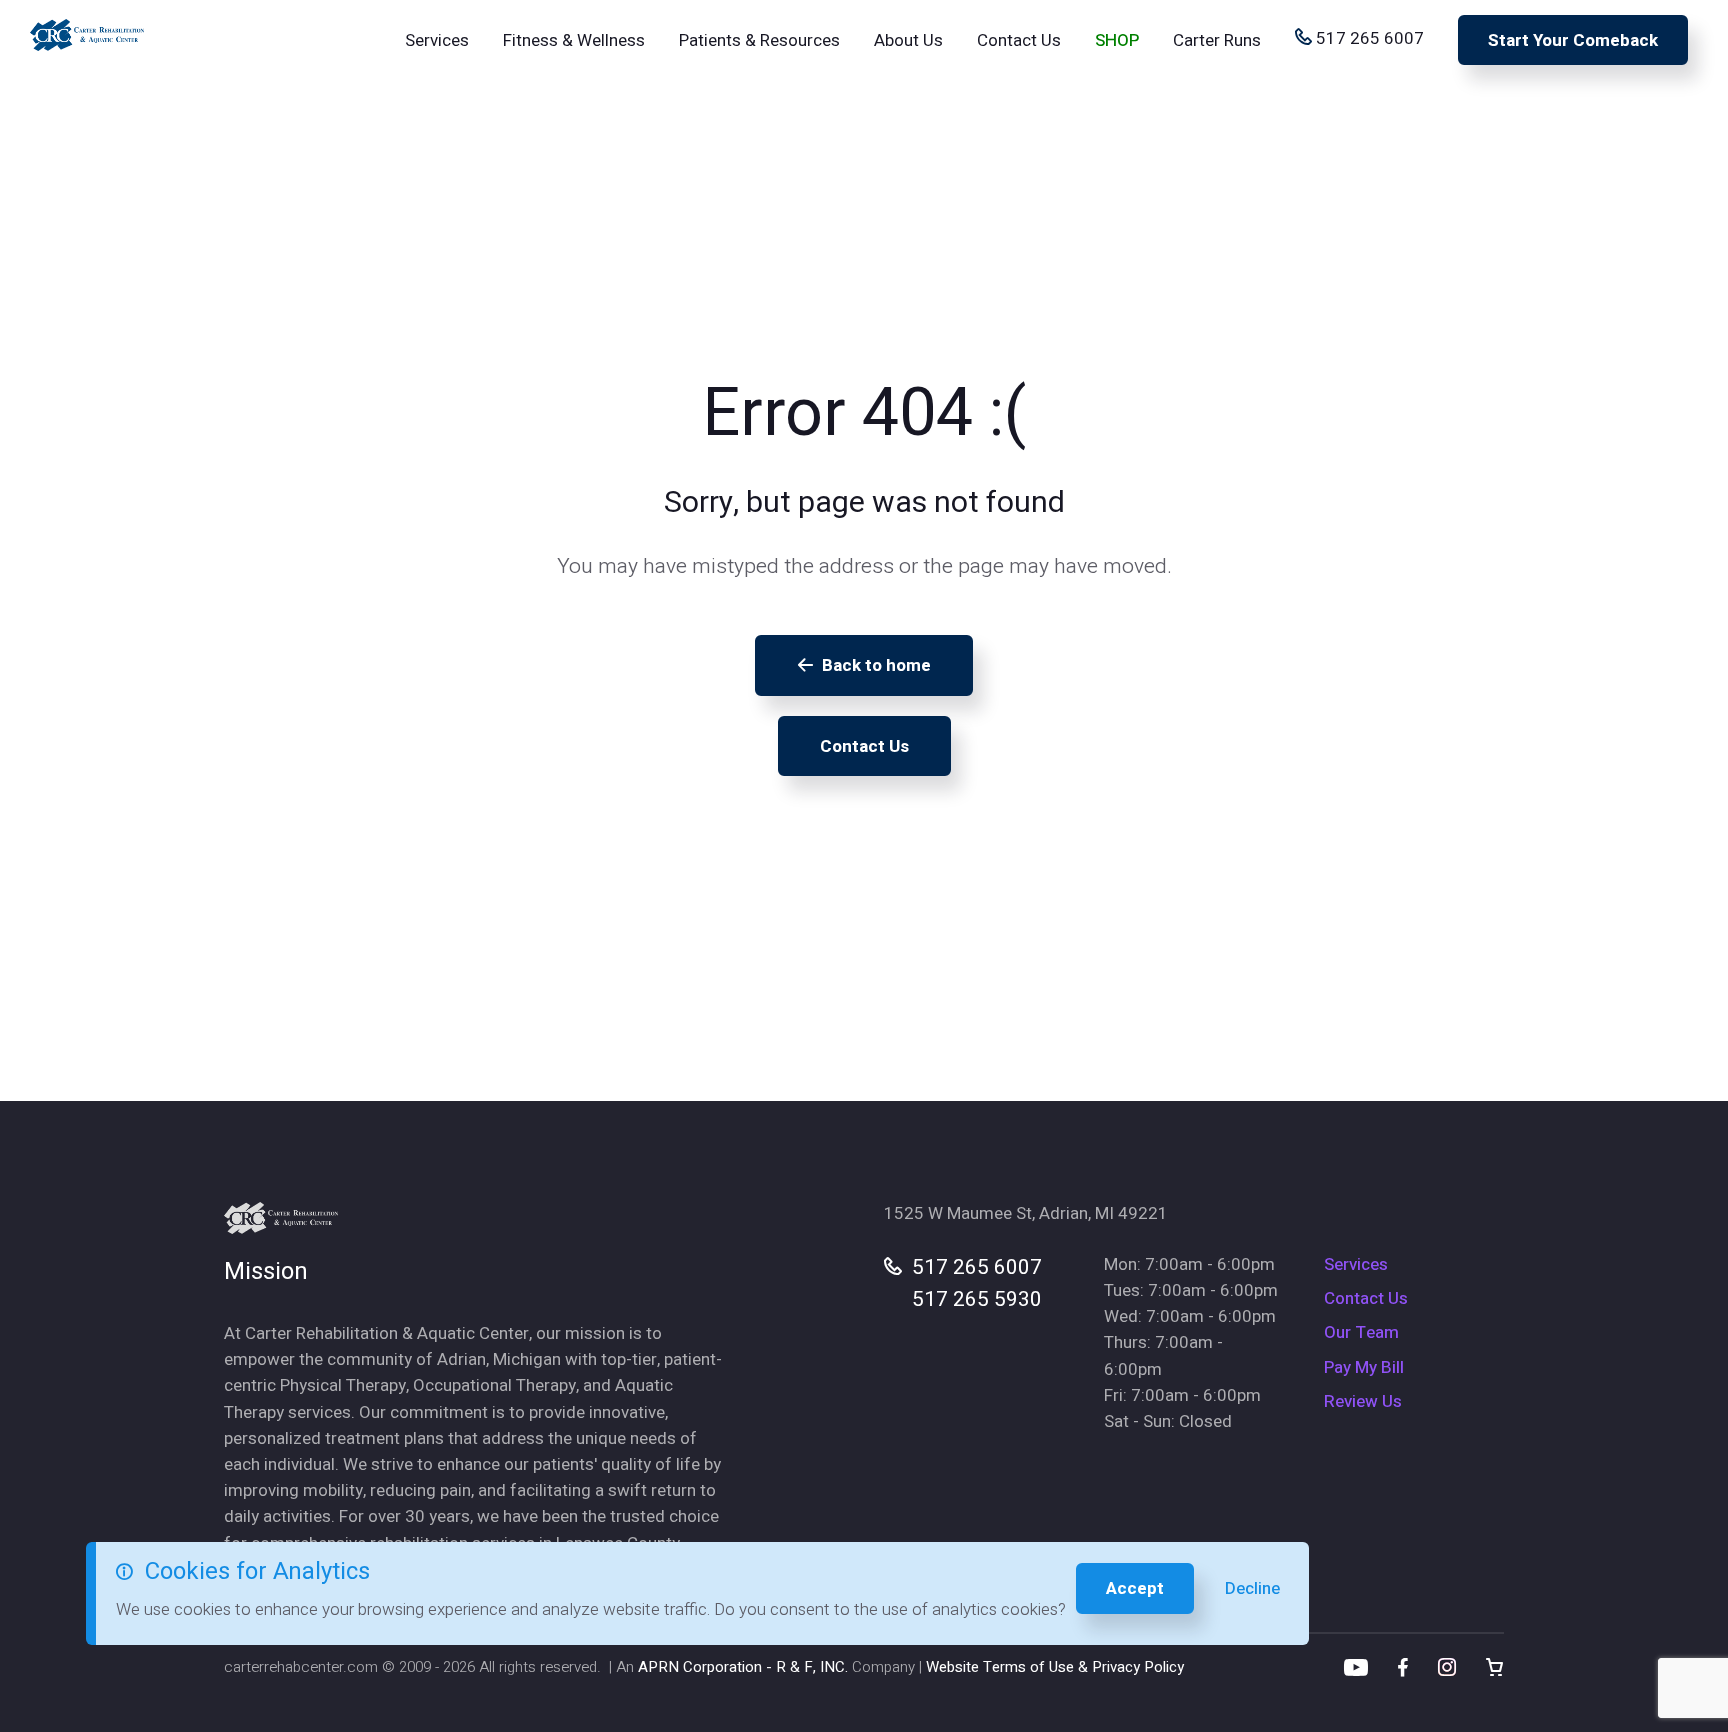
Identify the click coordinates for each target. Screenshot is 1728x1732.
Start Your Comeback (1573, 40)
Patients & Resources (759, 40)
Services (437, 40)
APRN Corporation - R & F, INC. (743, 1667)
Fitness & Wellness (574, 40)
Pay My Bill (1364, 1367)
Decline (1252, 1588)
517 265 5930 (977, 1299)
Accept (1135, 1588)
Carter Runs (1217, 40)
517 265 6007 (1368, 38)
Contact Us (1019, 40)
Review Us (1363, 1401)
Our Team (1361, 1332)
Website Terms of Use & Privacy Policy (1055, 1667)
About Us (908, 40)
